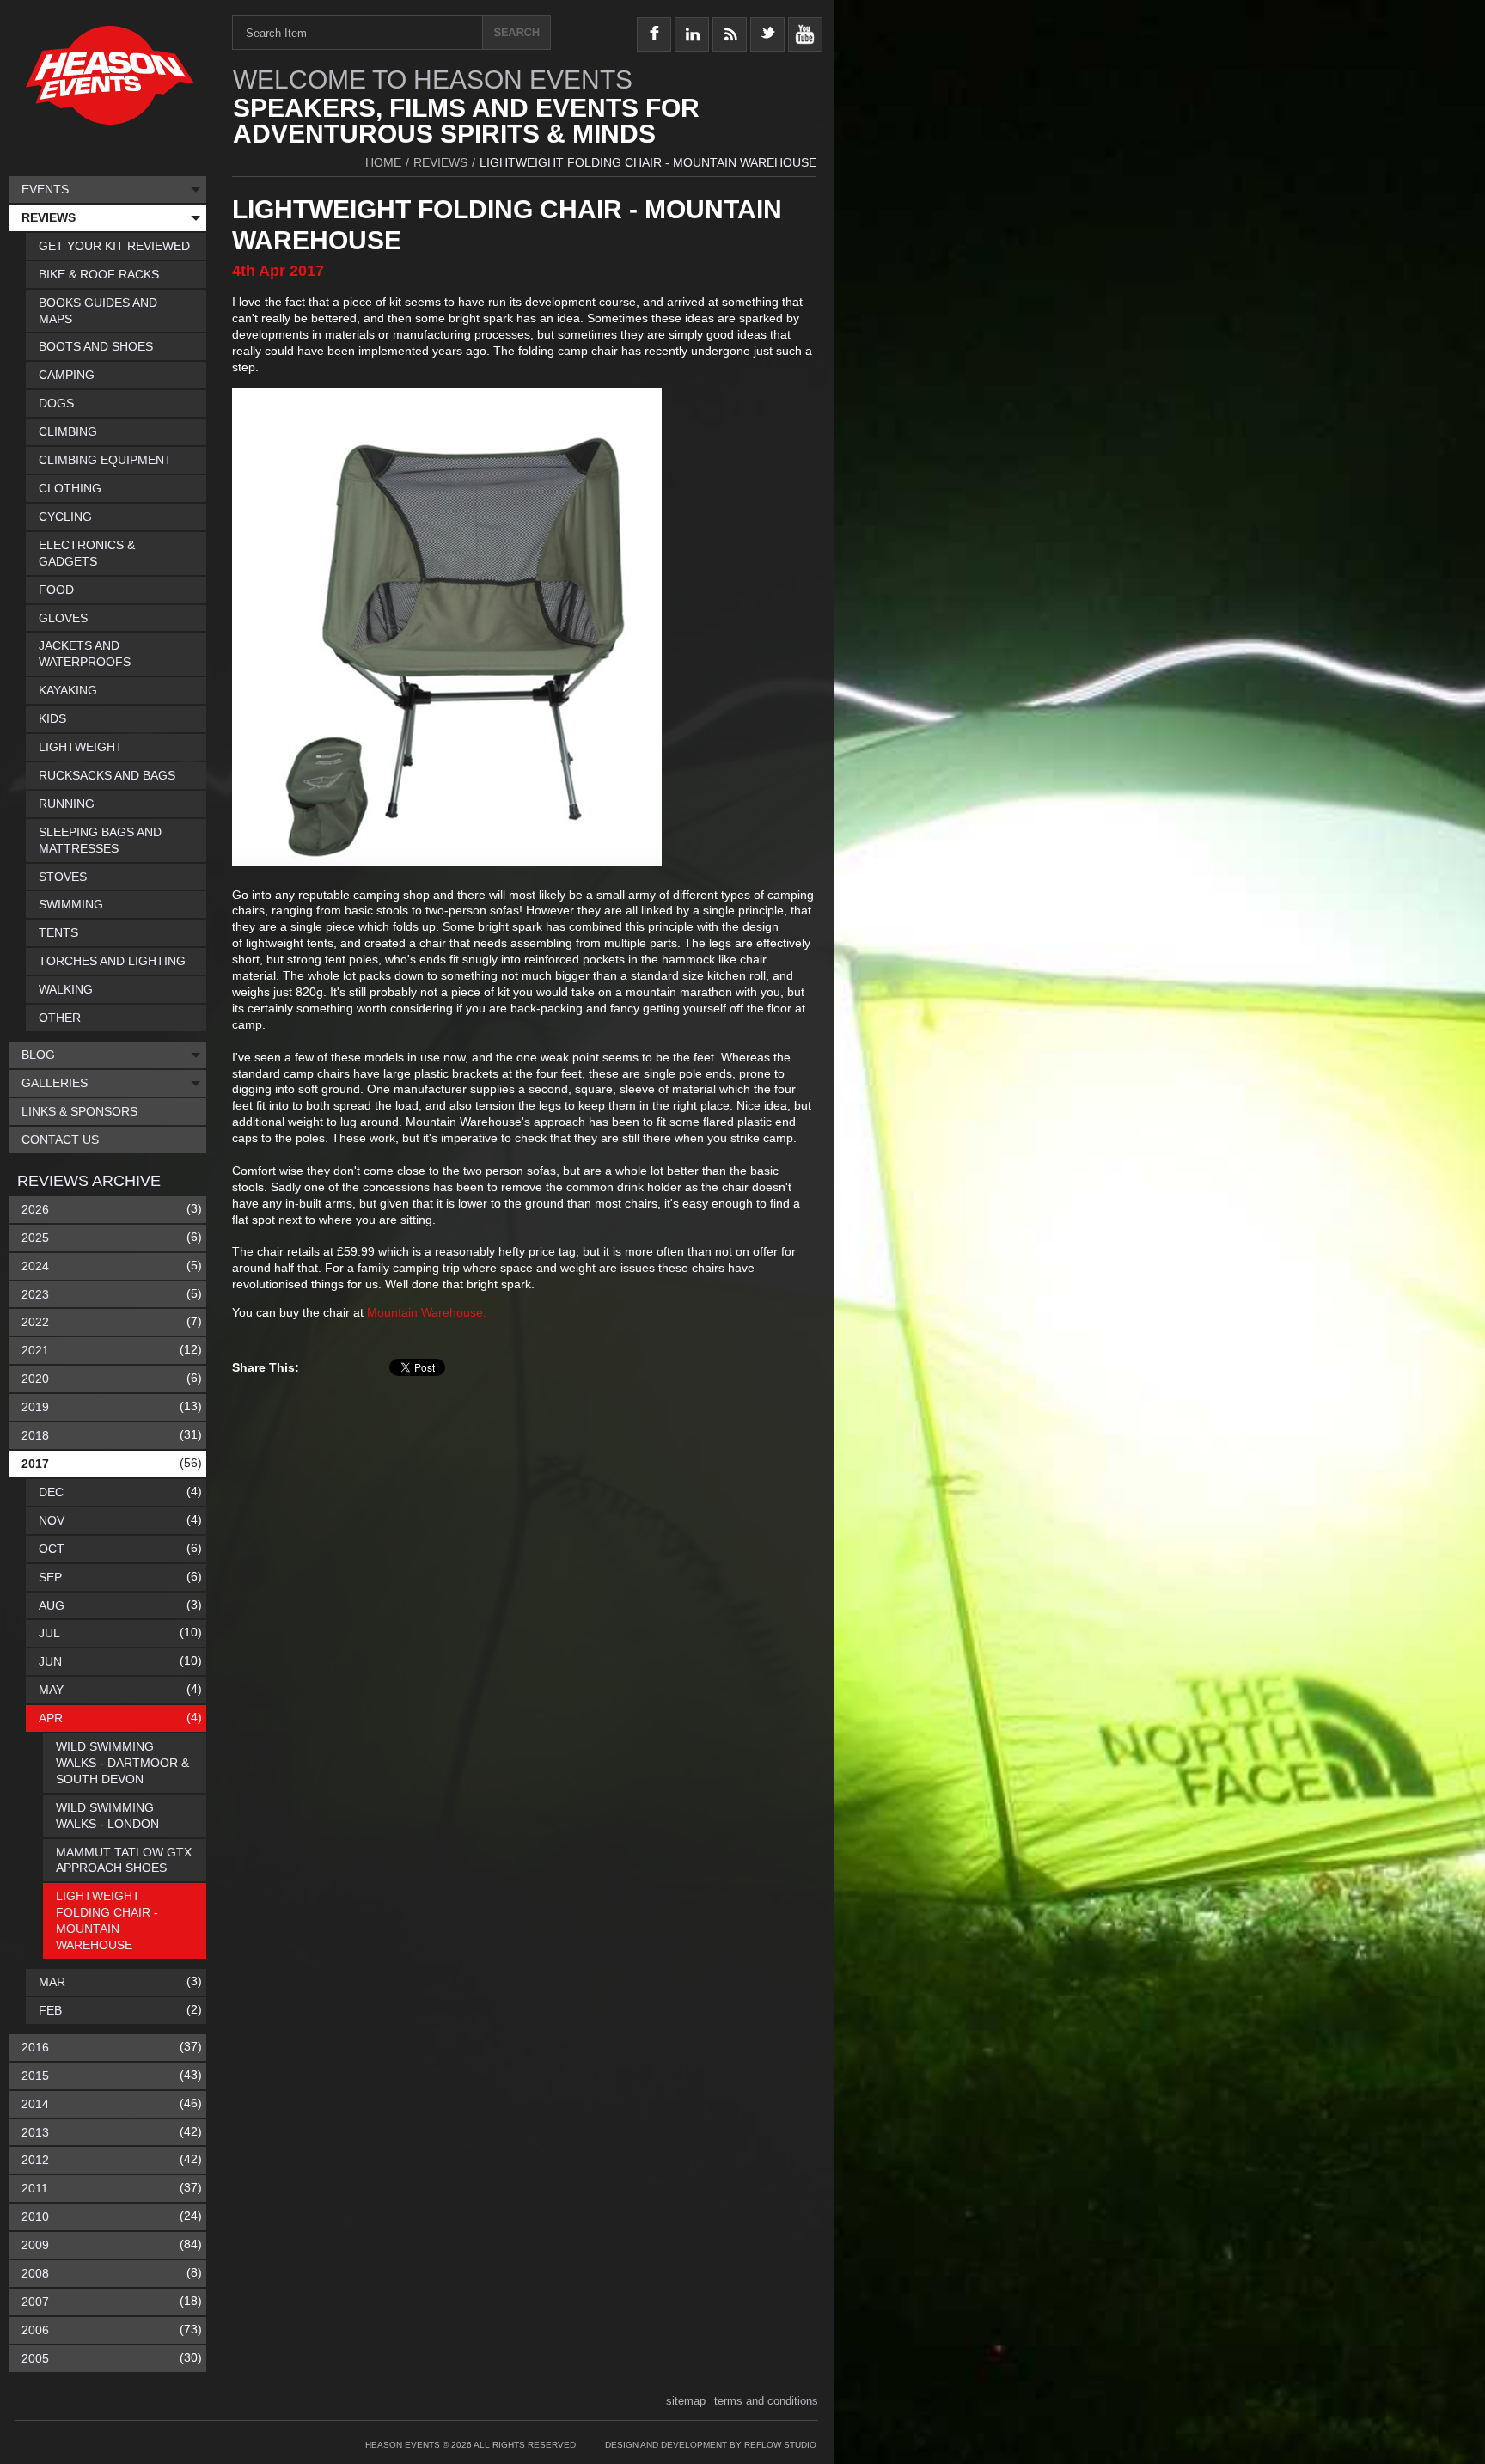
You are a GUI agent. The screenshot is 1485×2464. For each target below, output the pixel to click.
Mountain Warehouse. (427, 1312)
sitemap (686, 2401)
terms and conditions (766, 2401)
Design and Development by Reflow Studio (711, 2445)
